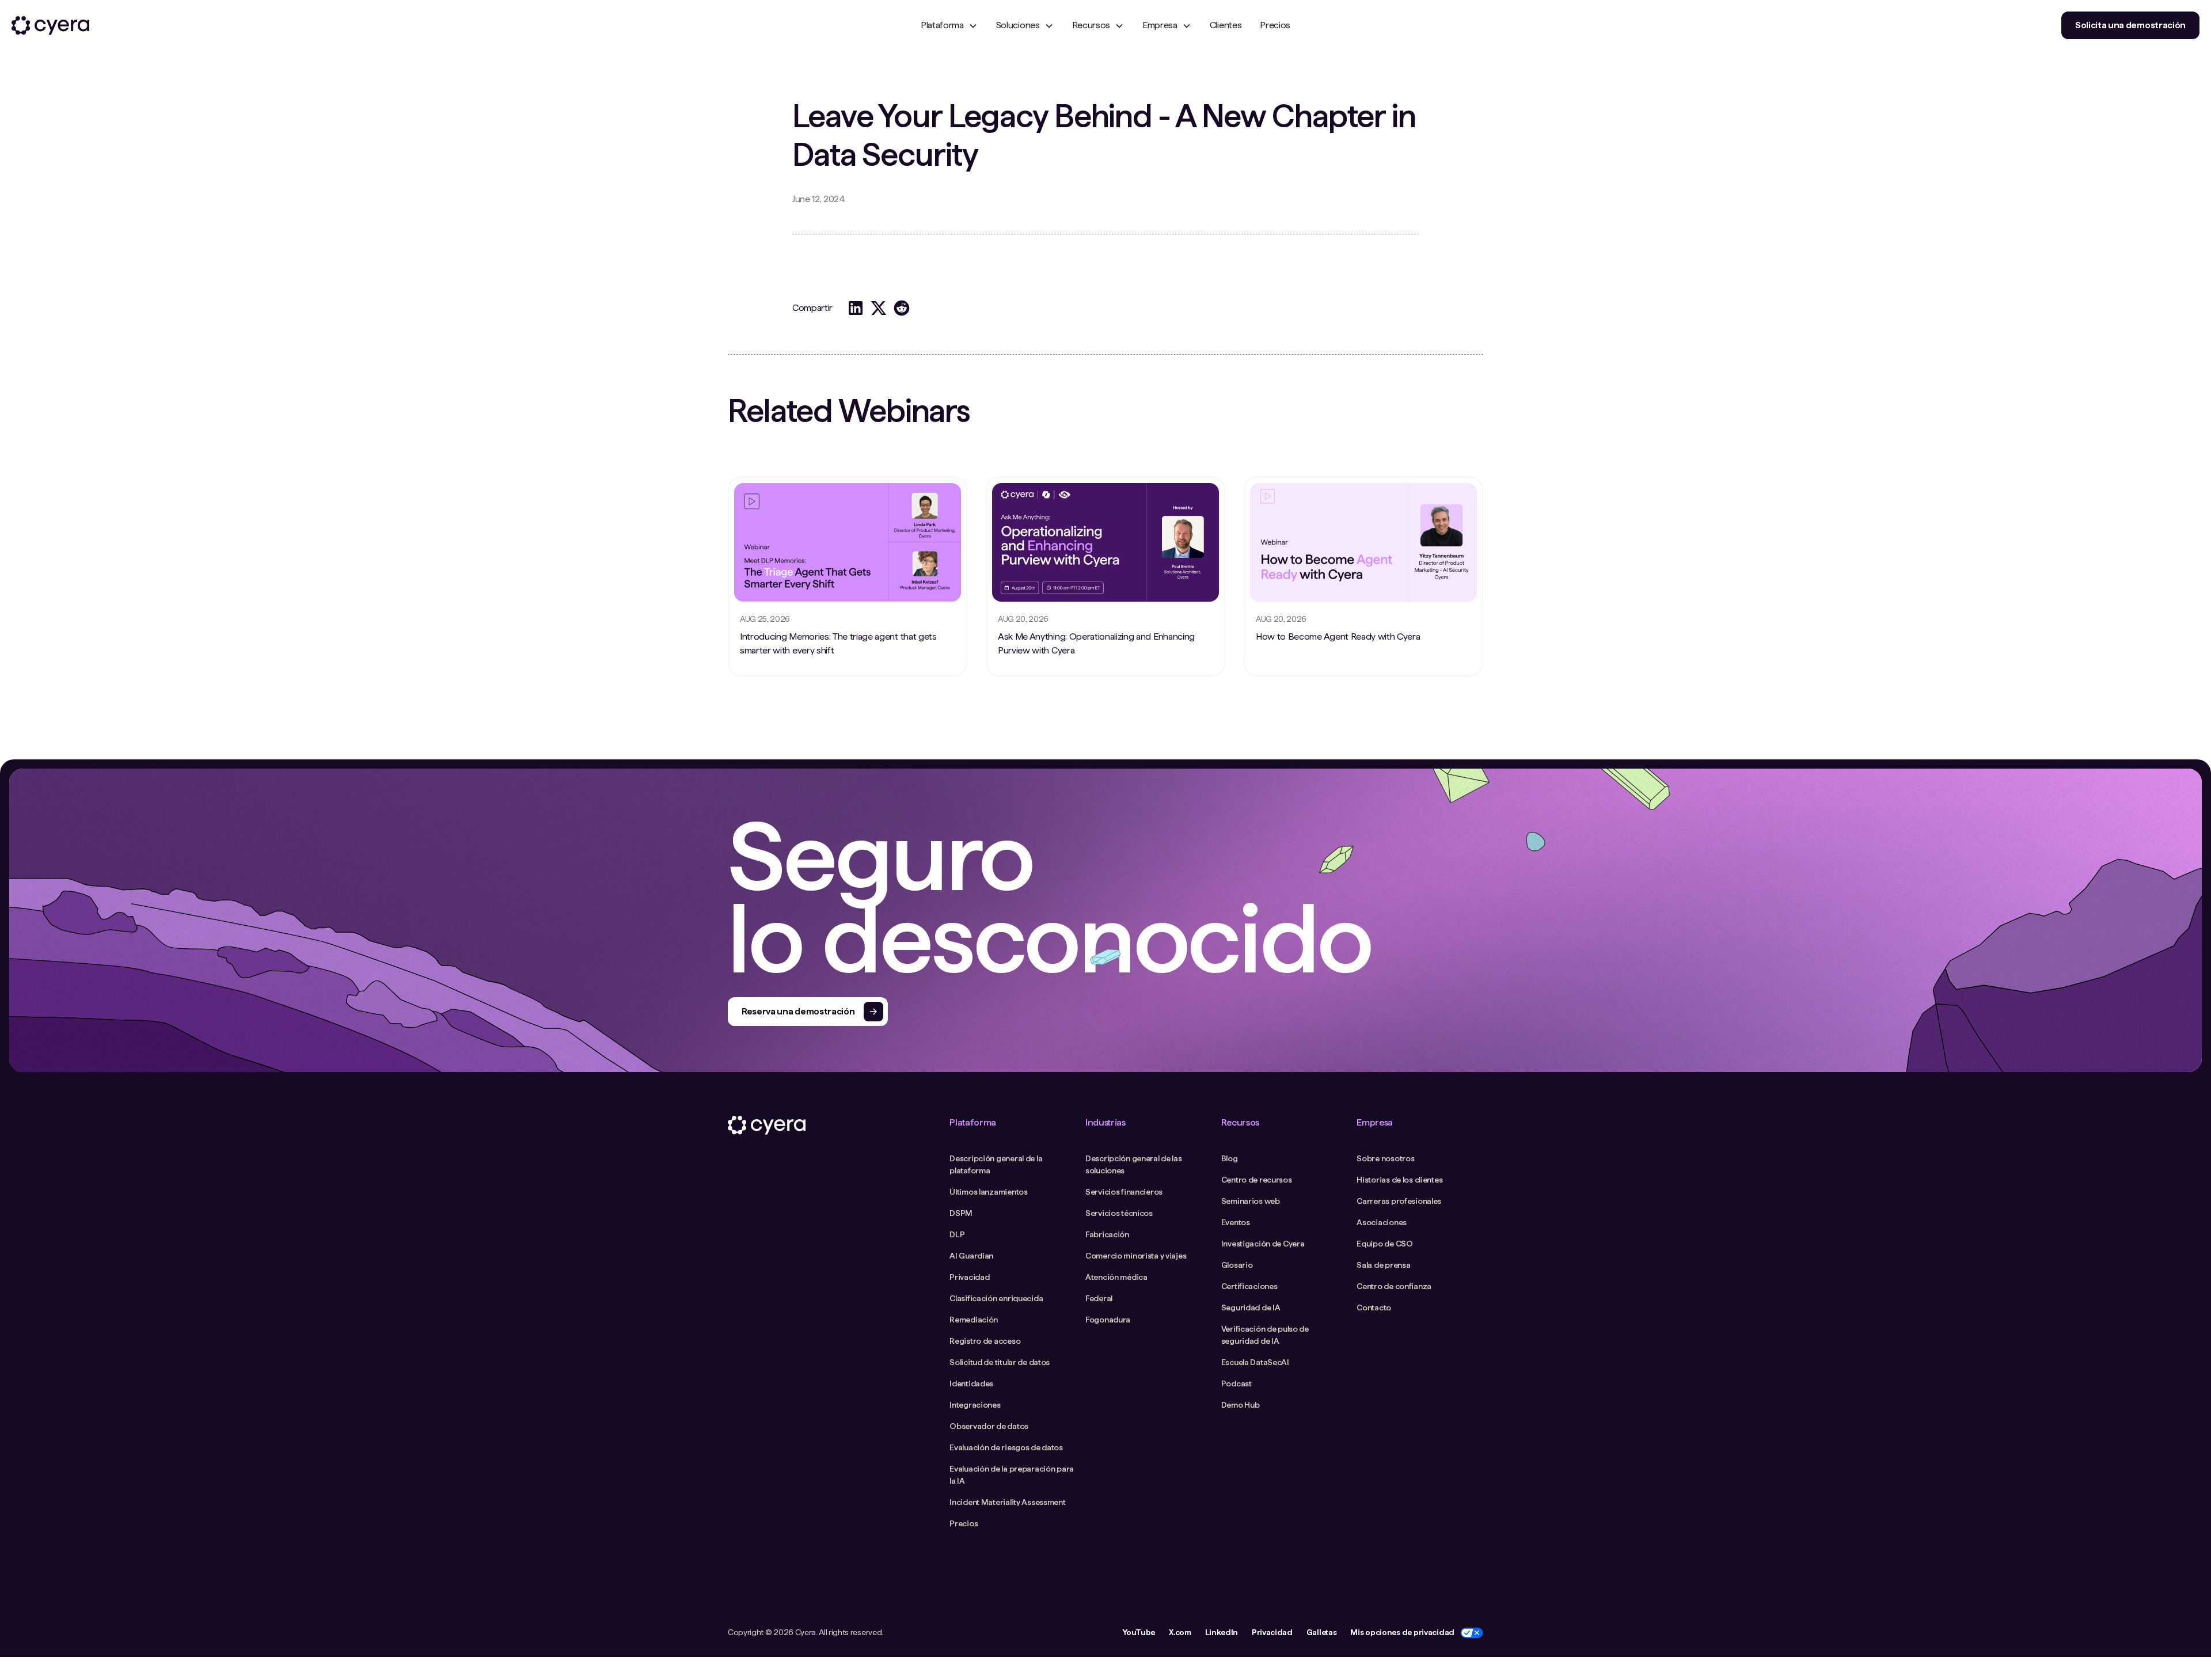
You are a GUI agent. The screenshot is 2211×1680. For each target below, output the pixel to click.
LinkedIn (1222, 1632)
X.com (1180, 1632)
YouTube (1139, 1632)
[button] (949, 25)
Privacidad (1272, 1632)
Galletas (1321, 1632)
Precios (1275, 25)
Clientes (1226, 25)
